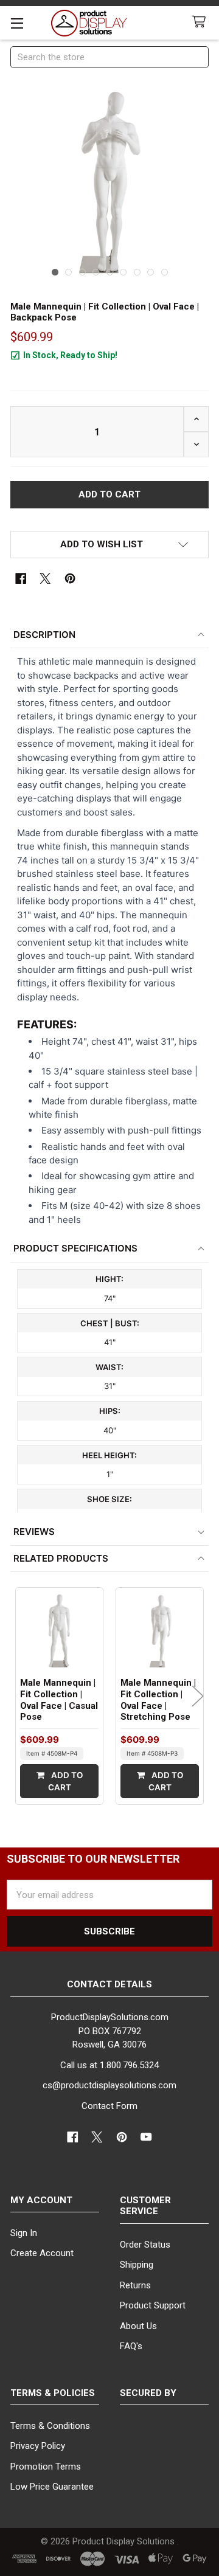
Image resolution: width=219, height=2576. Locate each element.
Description (44, 635)
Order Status (145, 2245)
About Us (138, 2326)
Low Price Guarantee (52, 2487)
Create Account (42, 2253)
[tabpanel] (110, 183)
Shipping (137, 2265)
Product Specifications (75, 1248)
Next (198, 1696)
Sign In (24, 2233)
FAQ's (131, 2346)
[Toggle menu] (17, 23)
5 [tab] (110, 272)
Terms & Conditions (50, 2426)
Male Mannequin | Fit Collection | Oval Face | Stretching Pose (158, 1700)
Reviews (34, 1532)
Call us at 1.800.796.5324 (109, 2065)
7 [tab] (137, 272)
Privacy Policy (38, 2446)
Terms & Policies (53, 2393)
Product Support (153, 2305)
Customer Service (145, 2206)
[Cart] (201, 22)
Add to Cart (65, 1781)
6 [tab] (123, 272)
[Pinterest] (70, 579)
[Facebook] (21, 579)
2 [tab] (68, 272)
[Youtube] (147, 2137)
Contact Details (109, 1984)
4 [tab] (96, 272)
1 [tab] (55, 272)
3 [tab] (82, 272)
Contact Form (109, 2106)
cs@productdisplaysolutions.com (109, 2085)
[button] (110, 545)
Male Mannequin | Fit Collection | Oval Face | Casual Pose (59, 1700)
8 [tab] (151, 272)
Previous (21, 1696)
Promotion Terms (46, 2467)
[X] (45, 579)
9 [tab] (165, 272)
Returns (135, 2285)
